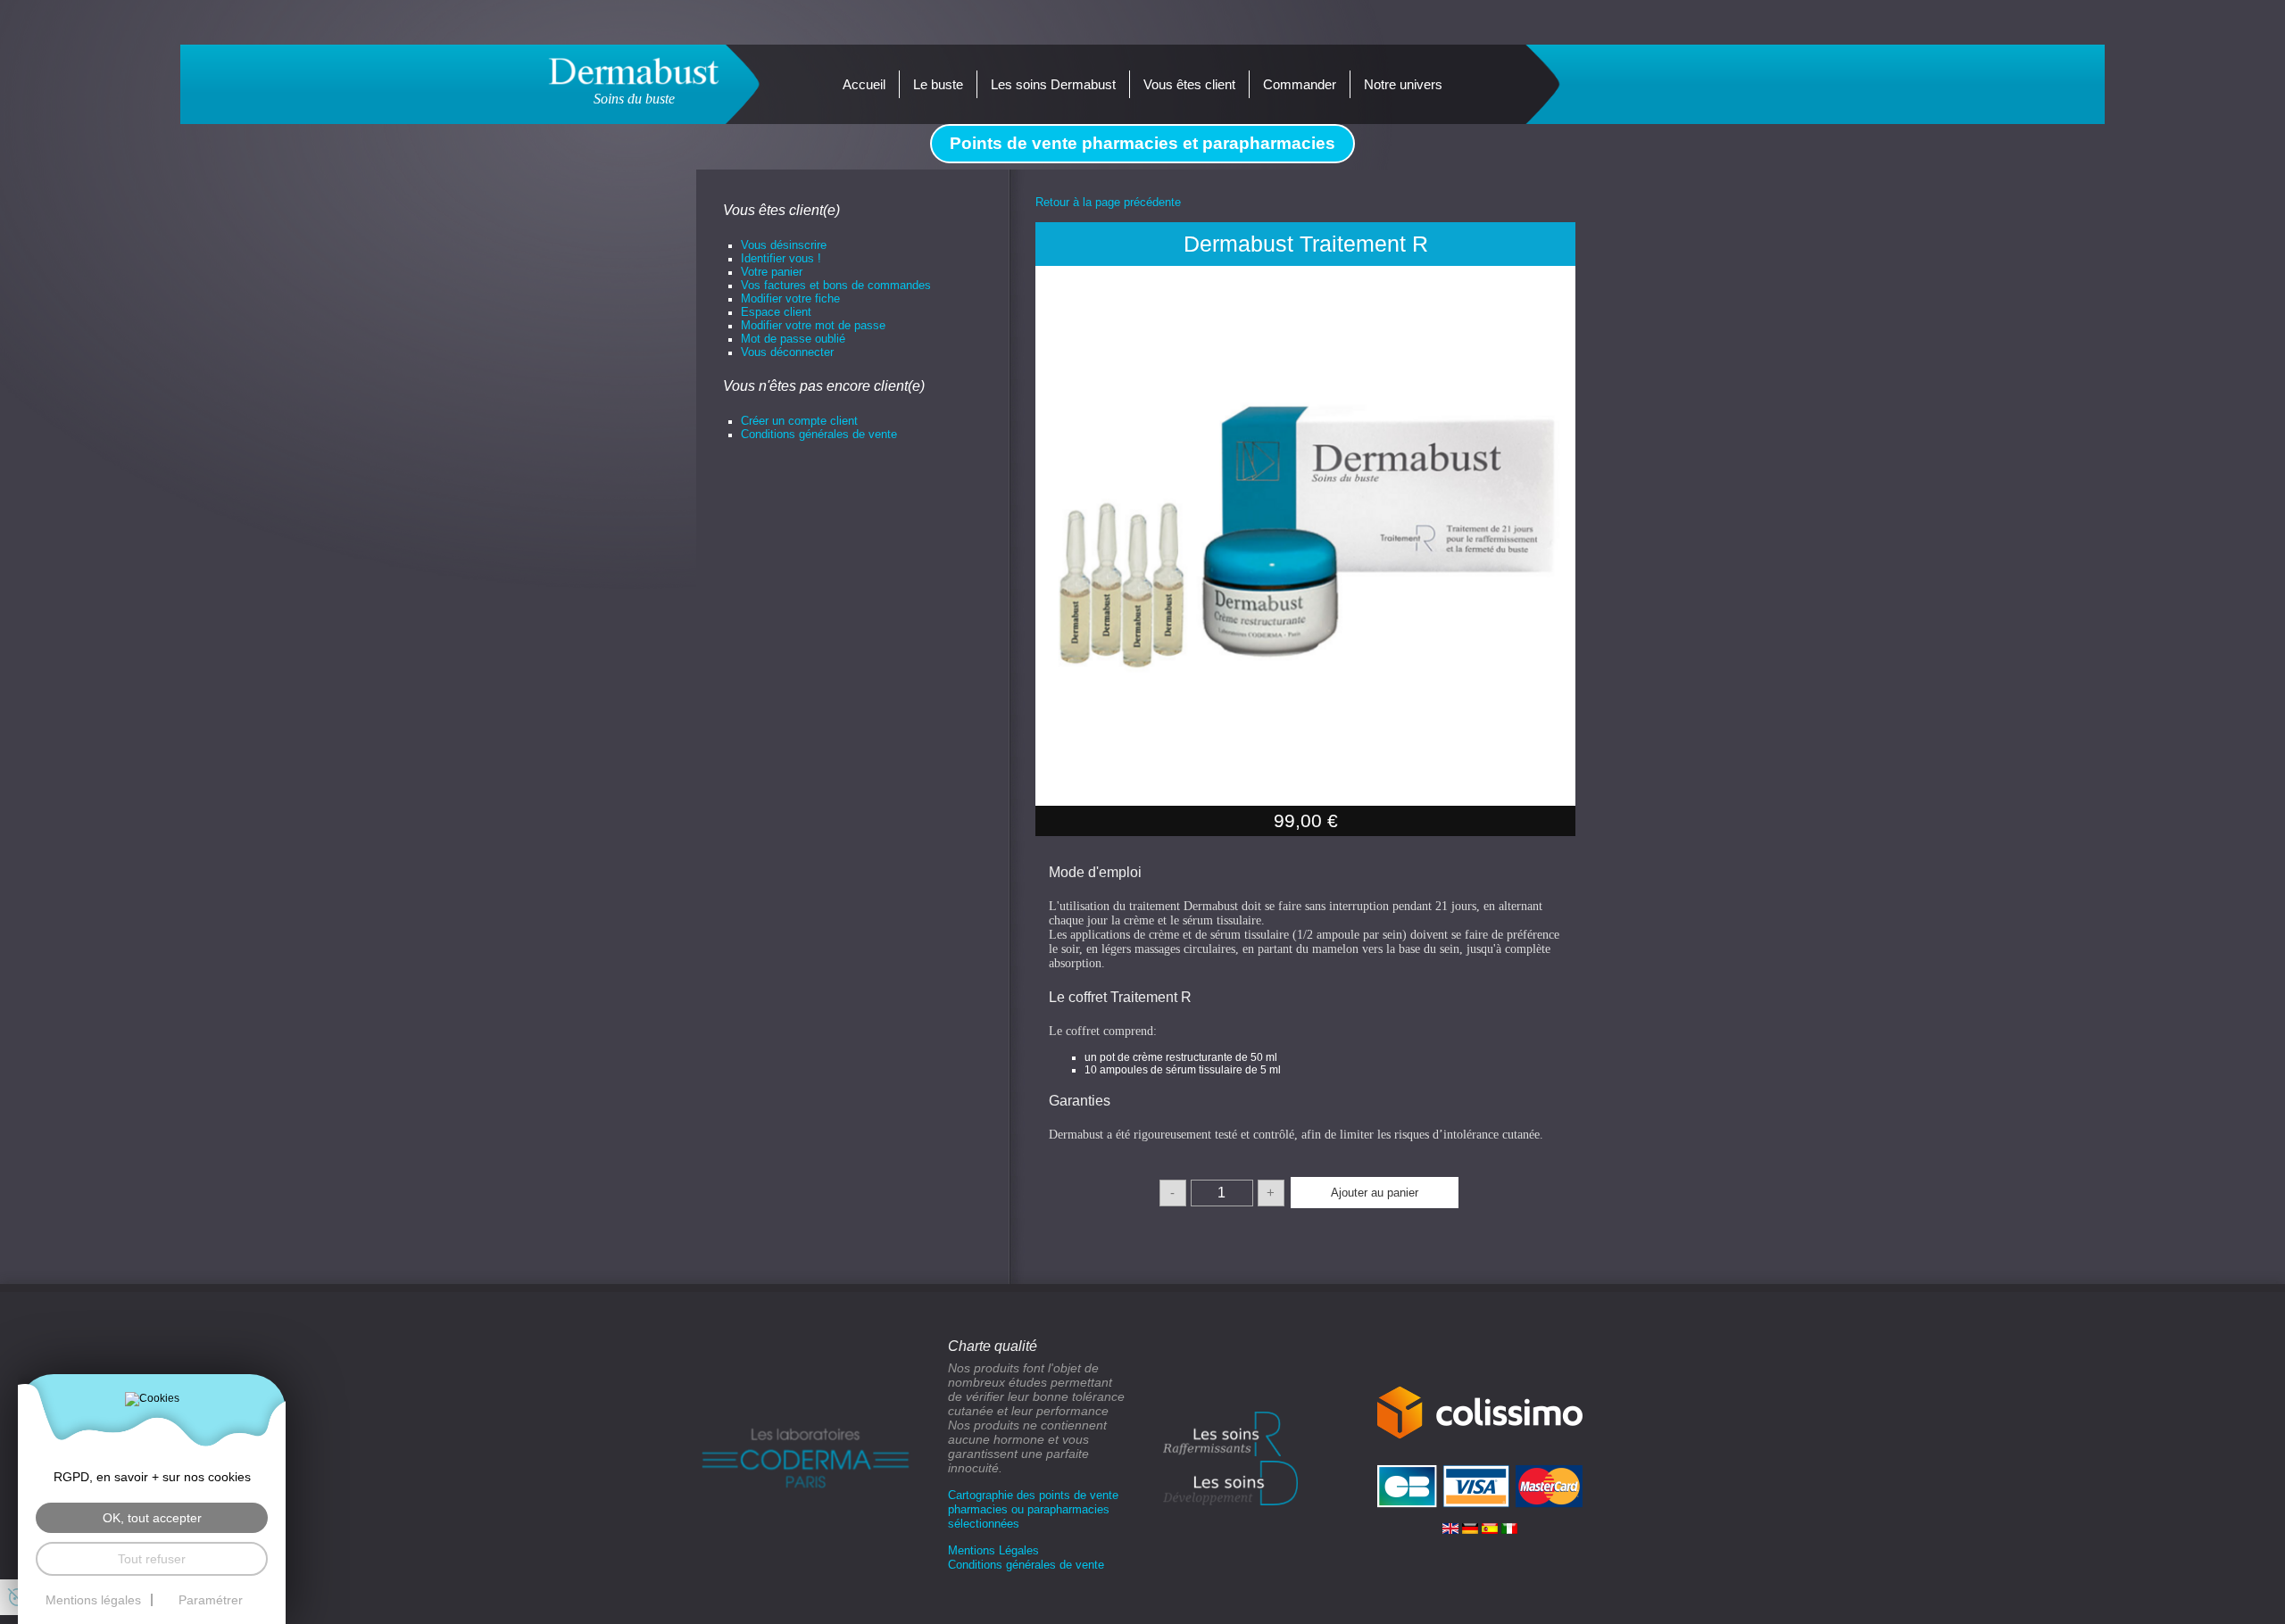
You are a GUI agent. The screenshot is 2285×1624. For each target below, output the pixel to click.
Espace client (776, 312)
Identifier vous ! (781, 258)
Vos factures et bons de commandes (836, 285)
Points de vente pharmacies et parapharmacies (1142, 143)
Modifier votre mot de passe (813, 325)
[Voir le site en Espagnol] (1491, 1527)
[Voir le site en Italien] (1509, 1527)
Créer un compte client (799, 421)
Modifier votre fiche (790, 298)
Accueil (864, 84)
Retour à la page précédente (1108, 202)
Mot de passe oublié (793, 339)
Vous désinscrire (784, 245)
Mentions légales (93, 1600)
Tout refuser (152, 1559)
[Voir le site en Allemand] (1472, 1527)
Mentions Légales (993, 1550)
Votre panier (772, 272)
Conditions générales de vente (819, 434)
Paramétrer (211, 1600)
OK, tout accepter (152, 1518)
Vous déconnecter (787, 352)
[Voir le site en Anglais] (1452, 1527)
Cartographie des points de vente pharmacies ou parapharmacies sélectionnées (1033, 1509)
